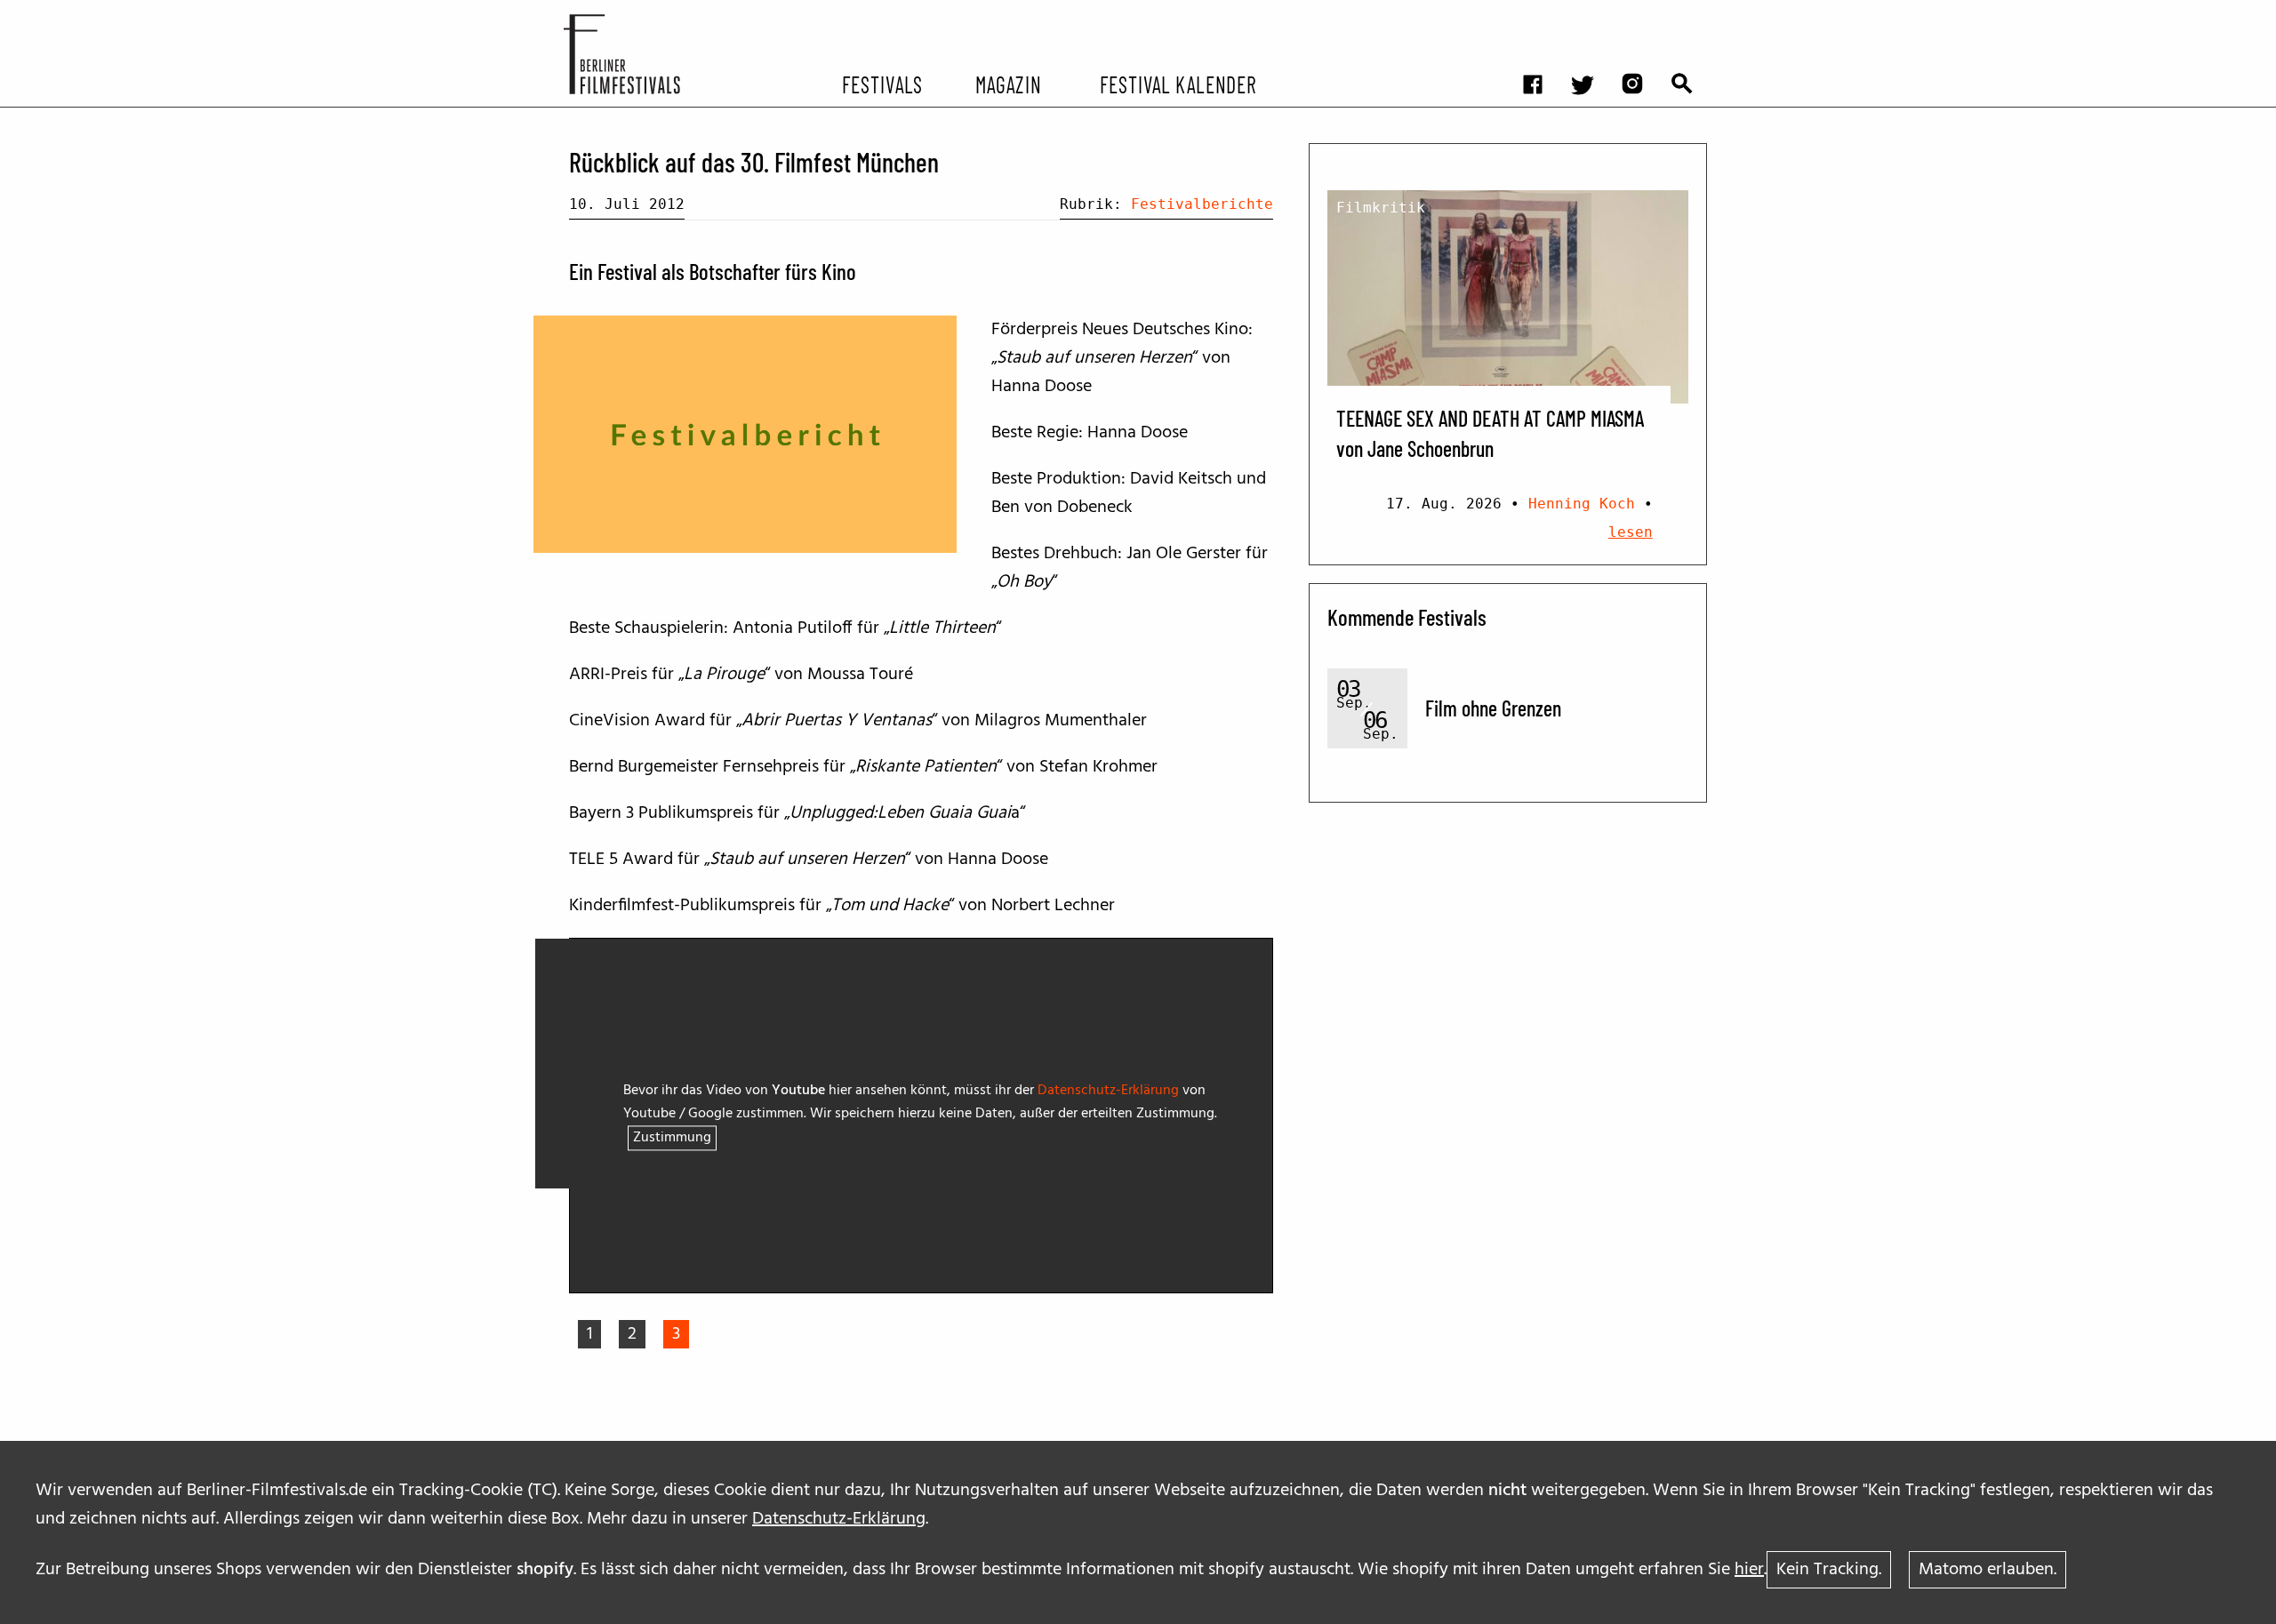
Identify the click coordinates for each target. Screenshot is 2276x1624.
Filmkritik (1381, 208)
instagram (1641, 14)
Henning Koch (1582, 504)
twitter (1591, 14)
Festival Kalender (1178, 84)
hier (1749, 1570)
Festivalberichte (1202, 204)
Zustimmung (672, 1139)
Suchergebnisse (1691, 14)
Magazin (1008, 84)
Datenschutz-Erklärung (839, 1519)
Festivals (882, 84)
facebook (1542, 14)
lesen (1631, 532)
